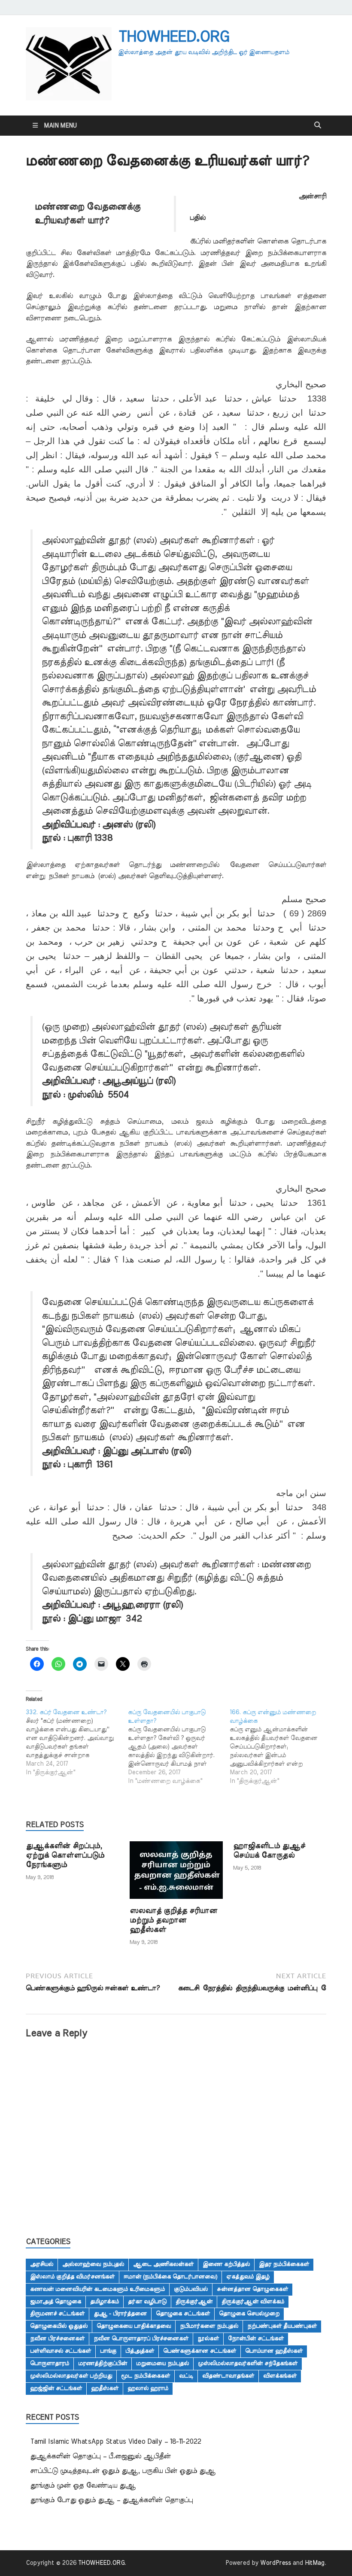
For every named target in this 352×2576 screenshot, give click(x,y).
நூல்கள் (208, 2339)
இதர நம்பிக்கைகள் (284, 2264)
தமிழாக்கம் (105, 2302)
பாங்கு (108, 2351)
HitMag (315, 2563)
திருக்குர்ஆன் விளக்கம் (253, 2302)
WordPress (276, 2563)
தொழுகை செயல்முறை (249, 2314)
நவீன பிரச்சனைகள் (57, 2339)
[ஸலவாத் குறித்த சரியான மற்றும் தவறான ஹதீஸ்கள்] (176, 1873)
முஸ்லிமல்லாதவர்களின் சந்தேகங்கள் (248, 2363)
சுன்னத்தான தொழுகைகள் (252, 2289)
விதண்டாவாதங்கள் (228, 2376)
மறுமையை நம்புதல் (162, 2363)
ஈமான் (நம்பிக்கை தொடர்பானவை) (170, 2277)
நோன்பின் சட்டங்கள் (256, 2339)
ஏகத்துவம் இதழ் (248, 2277)
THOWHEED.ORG (173, 37)
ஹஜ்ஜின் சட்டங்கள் (56, 2388)
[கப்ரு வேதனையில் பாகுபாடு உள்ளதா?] (179, 1747)
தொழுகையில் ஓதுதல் (59, 2326)
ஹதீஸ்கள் (105, 2388)
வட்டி (186, 2376)
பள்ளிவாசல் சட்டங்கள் (61, 2351)
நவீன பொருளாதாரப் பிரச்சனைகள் (141, 2339)
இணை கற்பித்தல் (226, 2264)
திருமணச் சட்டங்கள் (57, 2314)
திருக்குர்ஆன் (194, 2302)
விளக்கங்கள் (280, 2376)
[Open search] (318, 125)
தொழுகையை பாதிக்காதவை (134, 2326)
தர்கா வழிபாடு (147, 2302)
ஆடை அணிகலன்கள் (163, 2264)
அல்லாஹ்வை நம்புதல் (93, 2264)
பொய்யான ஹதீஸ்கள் (274, 2351)
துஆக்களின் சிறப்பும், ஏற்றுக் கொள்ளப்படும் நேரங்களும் (65, 1855)
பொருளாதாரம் (50, 2363)
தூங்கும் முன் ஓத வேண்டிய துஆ (83, 2485)
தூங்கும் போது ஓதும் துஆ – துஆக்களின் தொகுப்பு (111, 2500)
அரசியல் (42, 2264)
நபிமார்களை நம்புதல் (209, 2326)
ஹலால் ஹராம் (148, 2388)
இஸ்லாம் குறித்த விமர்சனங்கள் (72, 2277)
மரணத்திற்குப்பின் (103, 2363)
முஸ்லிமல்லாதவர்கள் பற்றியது (71, 2376)
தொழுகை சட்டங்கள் (183, 2314)
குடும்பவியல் (191, 2289)
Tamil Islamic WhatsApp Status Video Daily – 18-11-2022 (115, 2442)
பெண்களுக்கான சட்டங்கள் (200, 2351)
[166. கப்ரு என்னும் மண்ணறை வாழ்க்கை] (281, 1747)
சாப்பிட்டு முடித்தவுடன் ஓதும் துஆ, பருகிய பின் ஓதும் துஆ (123, 2471)
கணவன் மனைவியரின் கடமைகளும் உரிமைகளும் (97, 2289)
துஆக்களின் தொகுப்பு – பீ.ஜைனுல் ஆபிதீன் (100, 2456)
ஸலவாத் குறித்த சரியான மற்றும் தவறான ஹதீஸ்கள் (173, 1920)
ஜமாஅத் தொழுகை (56, 2302)
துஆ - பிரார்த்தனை (120, 2314)
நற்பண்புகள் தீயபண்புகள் (282, 2326)
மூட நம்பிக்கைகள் (146, 2376)
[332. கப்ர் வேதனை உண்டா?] (77, 1743)
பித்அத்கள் (140, 2351)
